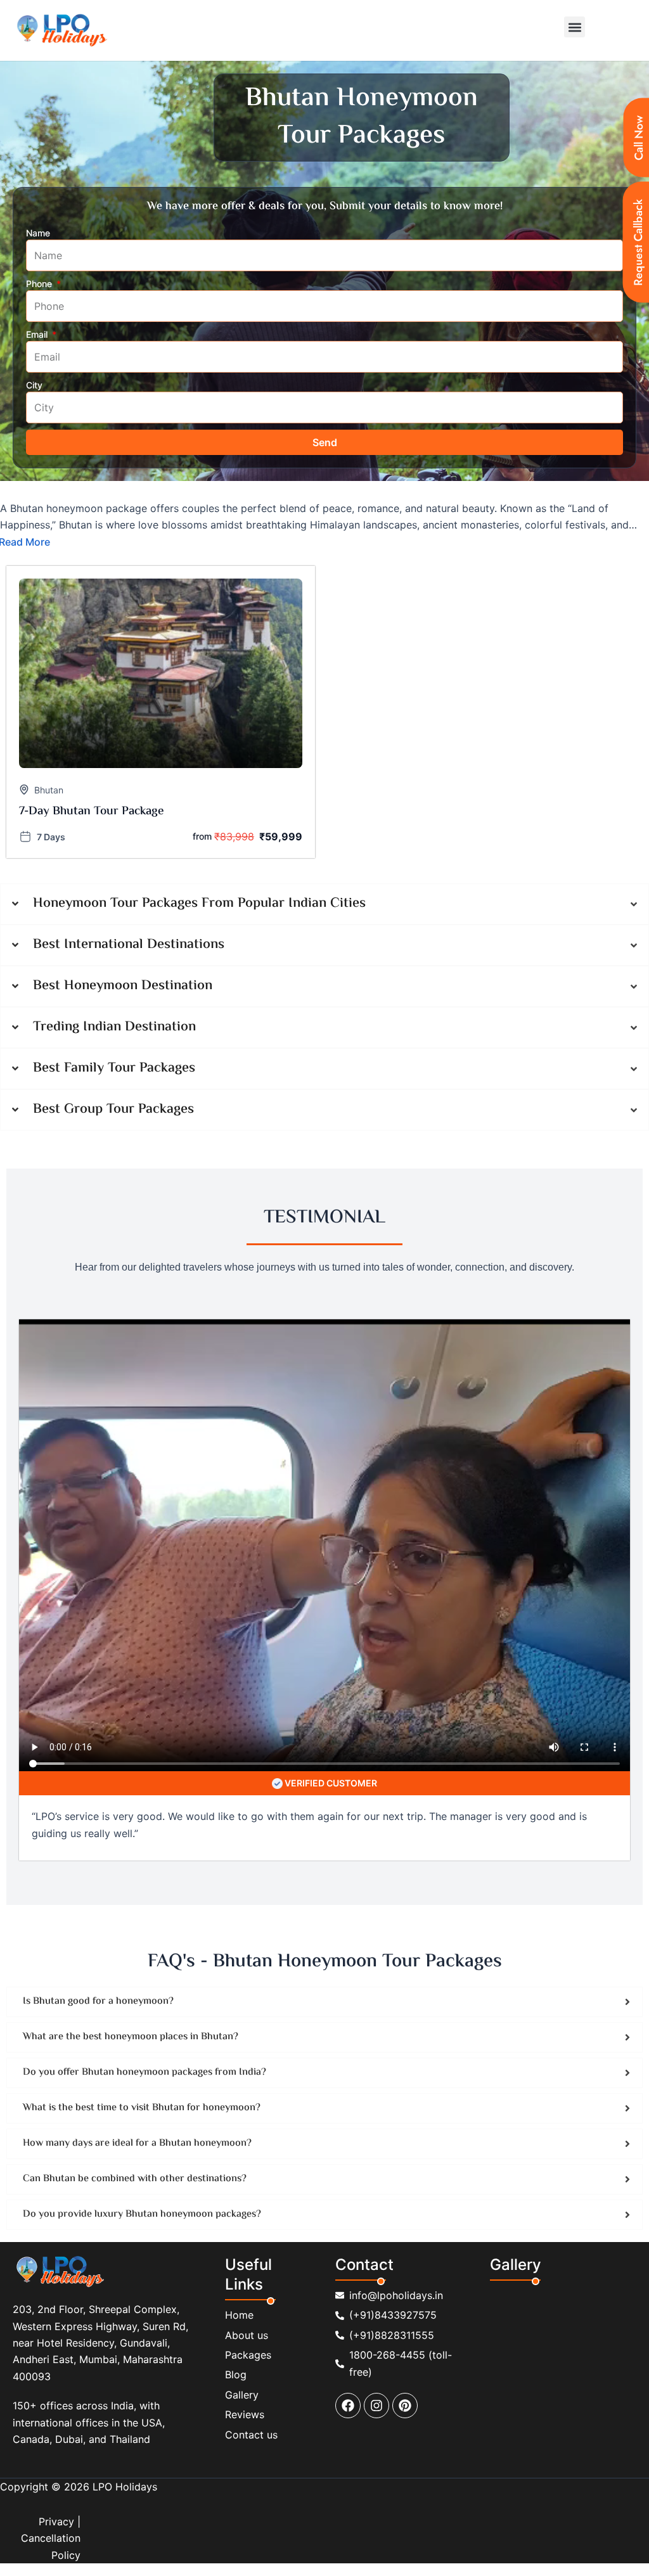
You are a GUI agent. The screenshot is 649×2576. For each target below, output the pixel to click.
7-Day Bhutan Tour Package (92, 811)
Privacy (56, 2522)
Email (38, 334)
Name (38, 233)
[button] (575, 27)
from (202, 836)
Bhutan (49, 790)
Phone (40, 284)
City (34, 385)
